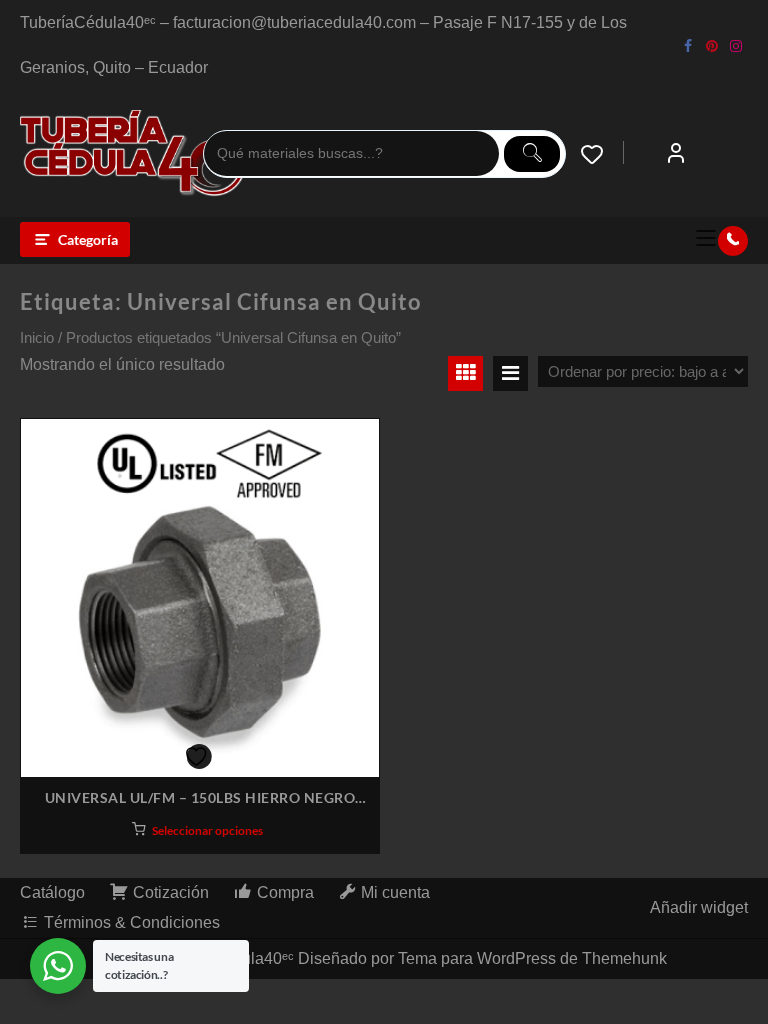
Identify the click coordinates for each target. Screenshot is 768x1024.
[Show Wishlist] (602, 154)
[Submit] (532, 154)
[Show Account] (676, 154)
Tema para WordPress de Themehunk (532, 958)
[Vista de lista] (510, 373)
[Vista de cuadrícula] (465, 373)
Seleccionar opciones (207, 830)
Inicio (37, 338)
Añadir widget (699, 907)
